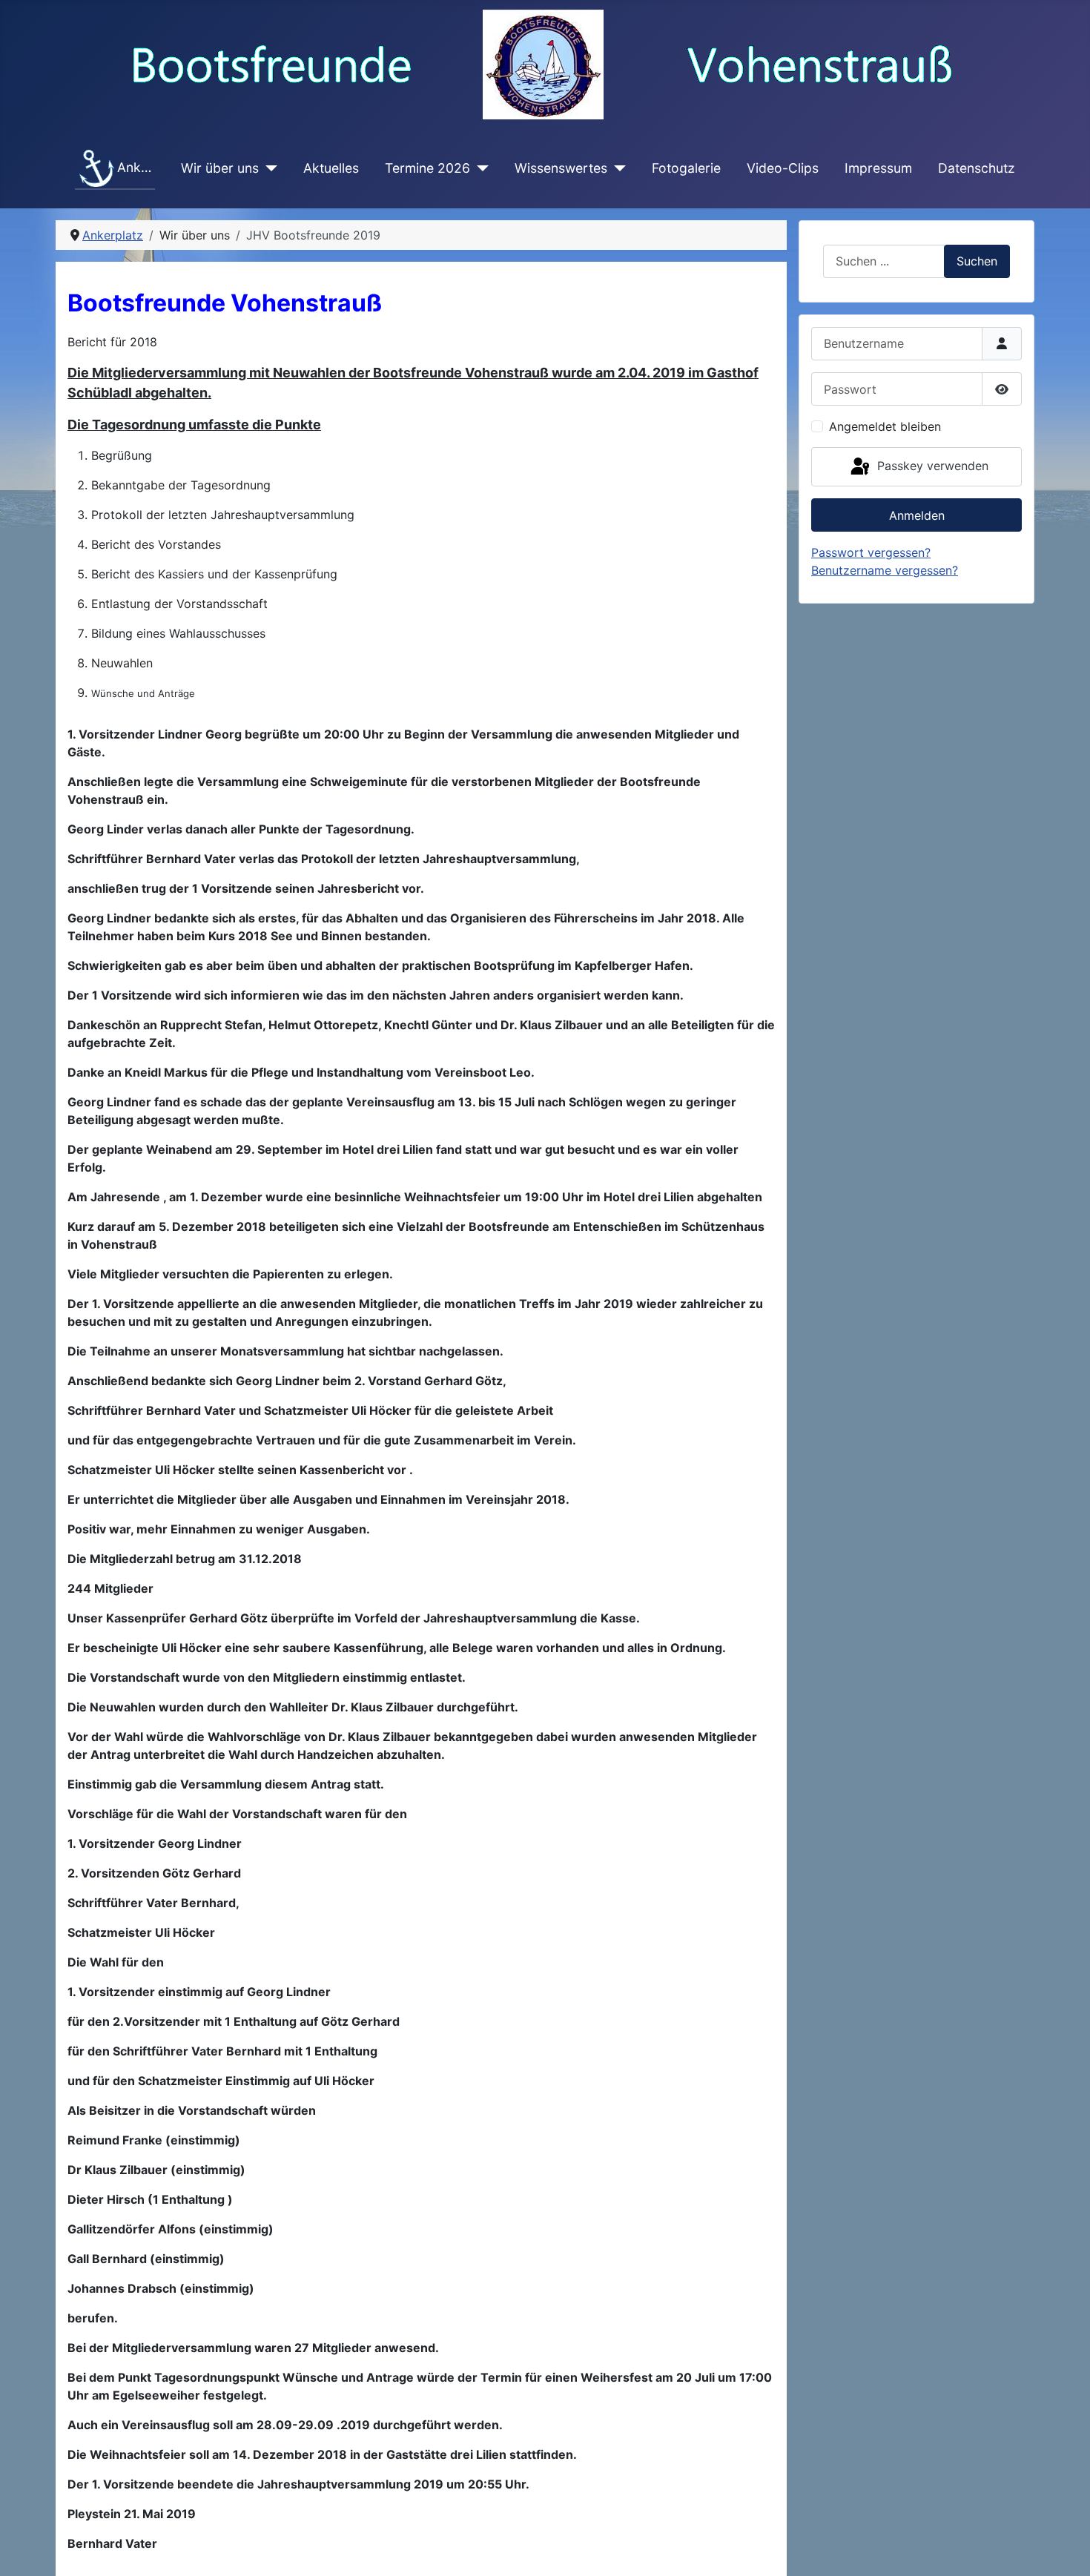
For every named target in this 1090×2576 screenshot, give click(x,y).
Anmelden (917, 515)
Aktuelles (331, 168)
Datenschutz (977, 168)
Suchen (977, 261)
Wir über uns (220, 168)
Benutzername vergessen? (885, 570)
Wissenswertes (561, 168)
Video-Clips (783, 168)
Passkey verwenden (931, 466)
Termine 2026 (427, 168)
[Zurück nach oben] (1064, 2549)
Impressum (878, 168)
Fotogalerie (686, 168)
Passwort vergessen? (871, 552)
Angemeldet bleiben (885, 426)
